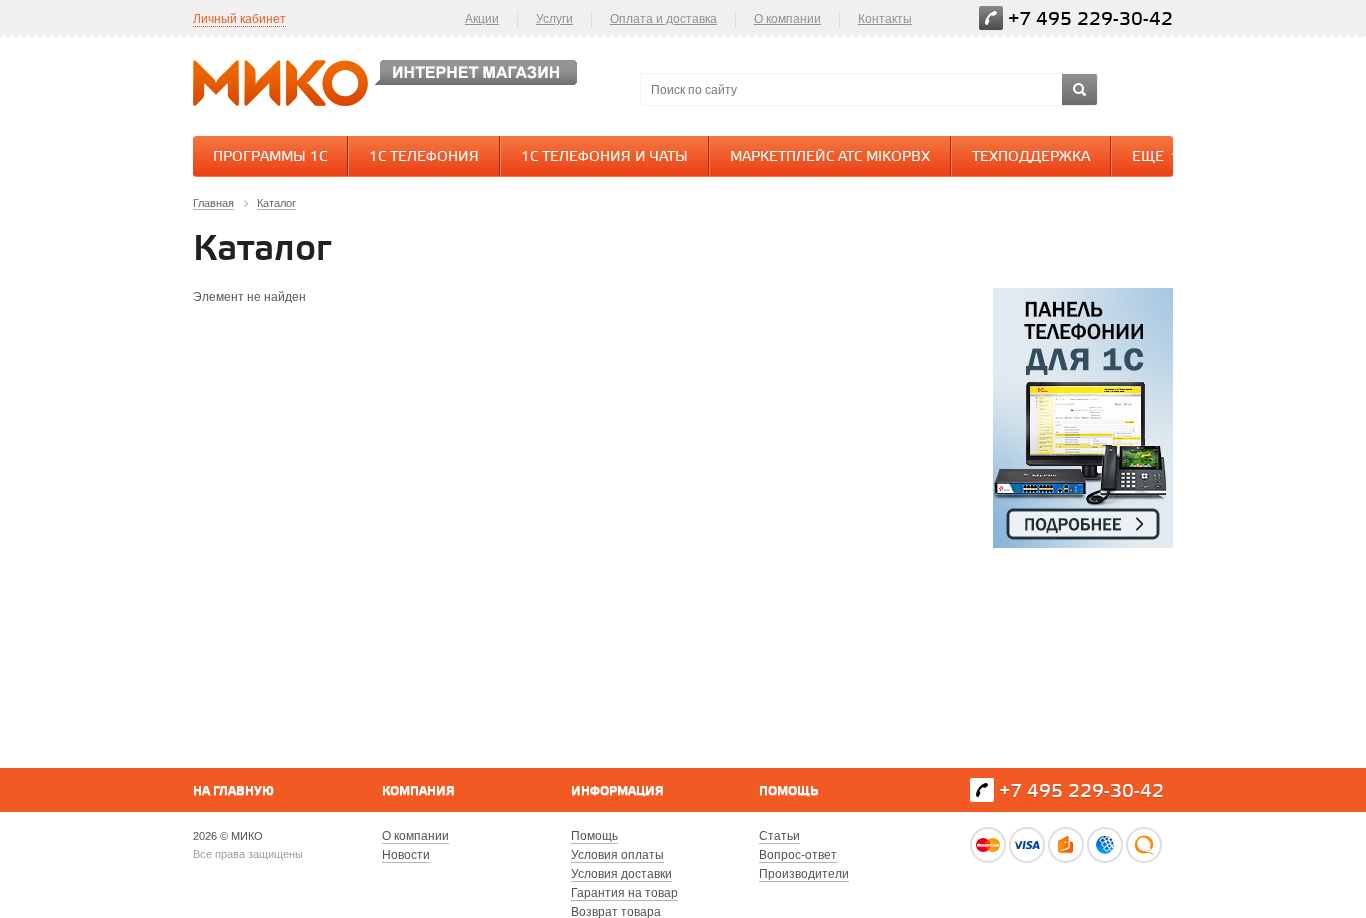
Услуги (554, 19)
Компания (418, 791)
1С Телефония (424, 157)
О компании (787, 19)
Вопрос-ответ (798, 855)
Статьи (779, 836)
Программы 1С (270, 157)
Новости (406, 855)
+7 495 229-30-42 (1090, 19)
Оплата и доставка (663, 19)
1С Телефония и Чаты (604, 157)
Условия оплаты (617, 855)
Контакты (885, 19)
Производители (804, 874)
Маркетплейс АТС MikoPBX (830, 157)
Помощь (788, 791)
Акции (482, 19)
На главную (233, 791)
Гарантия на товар (624, 893)
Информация (617, 791)
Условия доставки (621, 874)
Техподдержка (1031, 157)
